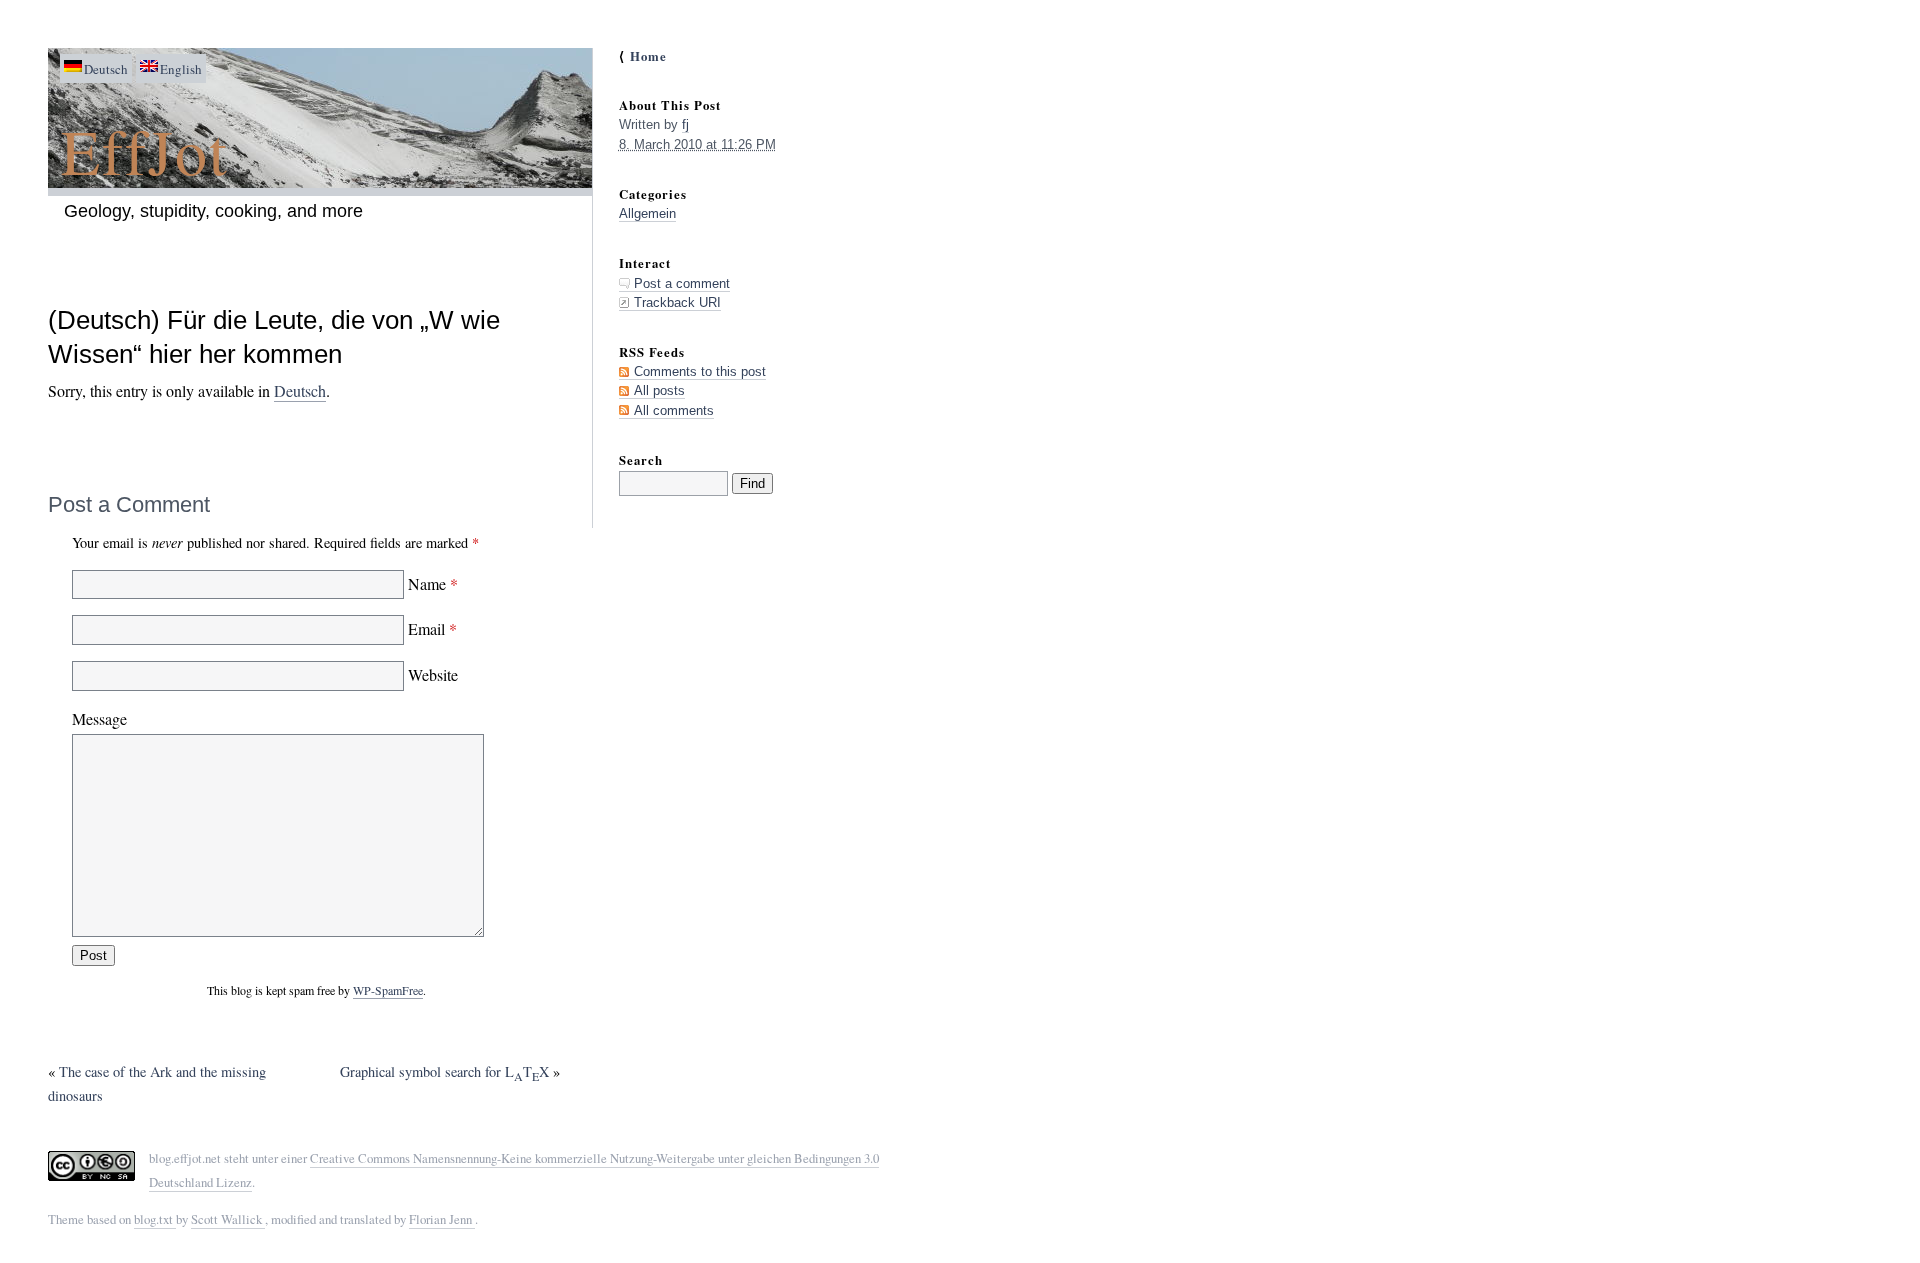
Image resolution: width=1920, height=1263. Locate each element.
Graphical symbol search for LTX (444, 1071)
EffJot (145, 150)
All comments (674, 410)
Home (648, 56)
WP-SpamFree (388, 990)
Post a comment (682, 283)
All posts (659, 390)
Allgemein (647, 213)
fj (685, 124)
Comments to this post (700, 371)
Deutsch (300, 390)
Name (431, 583)
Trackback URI (677, 302)
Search (641, 460)
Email (430, 628)
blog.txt (155, 1219)
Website (431, 674)
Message (99, 718)
